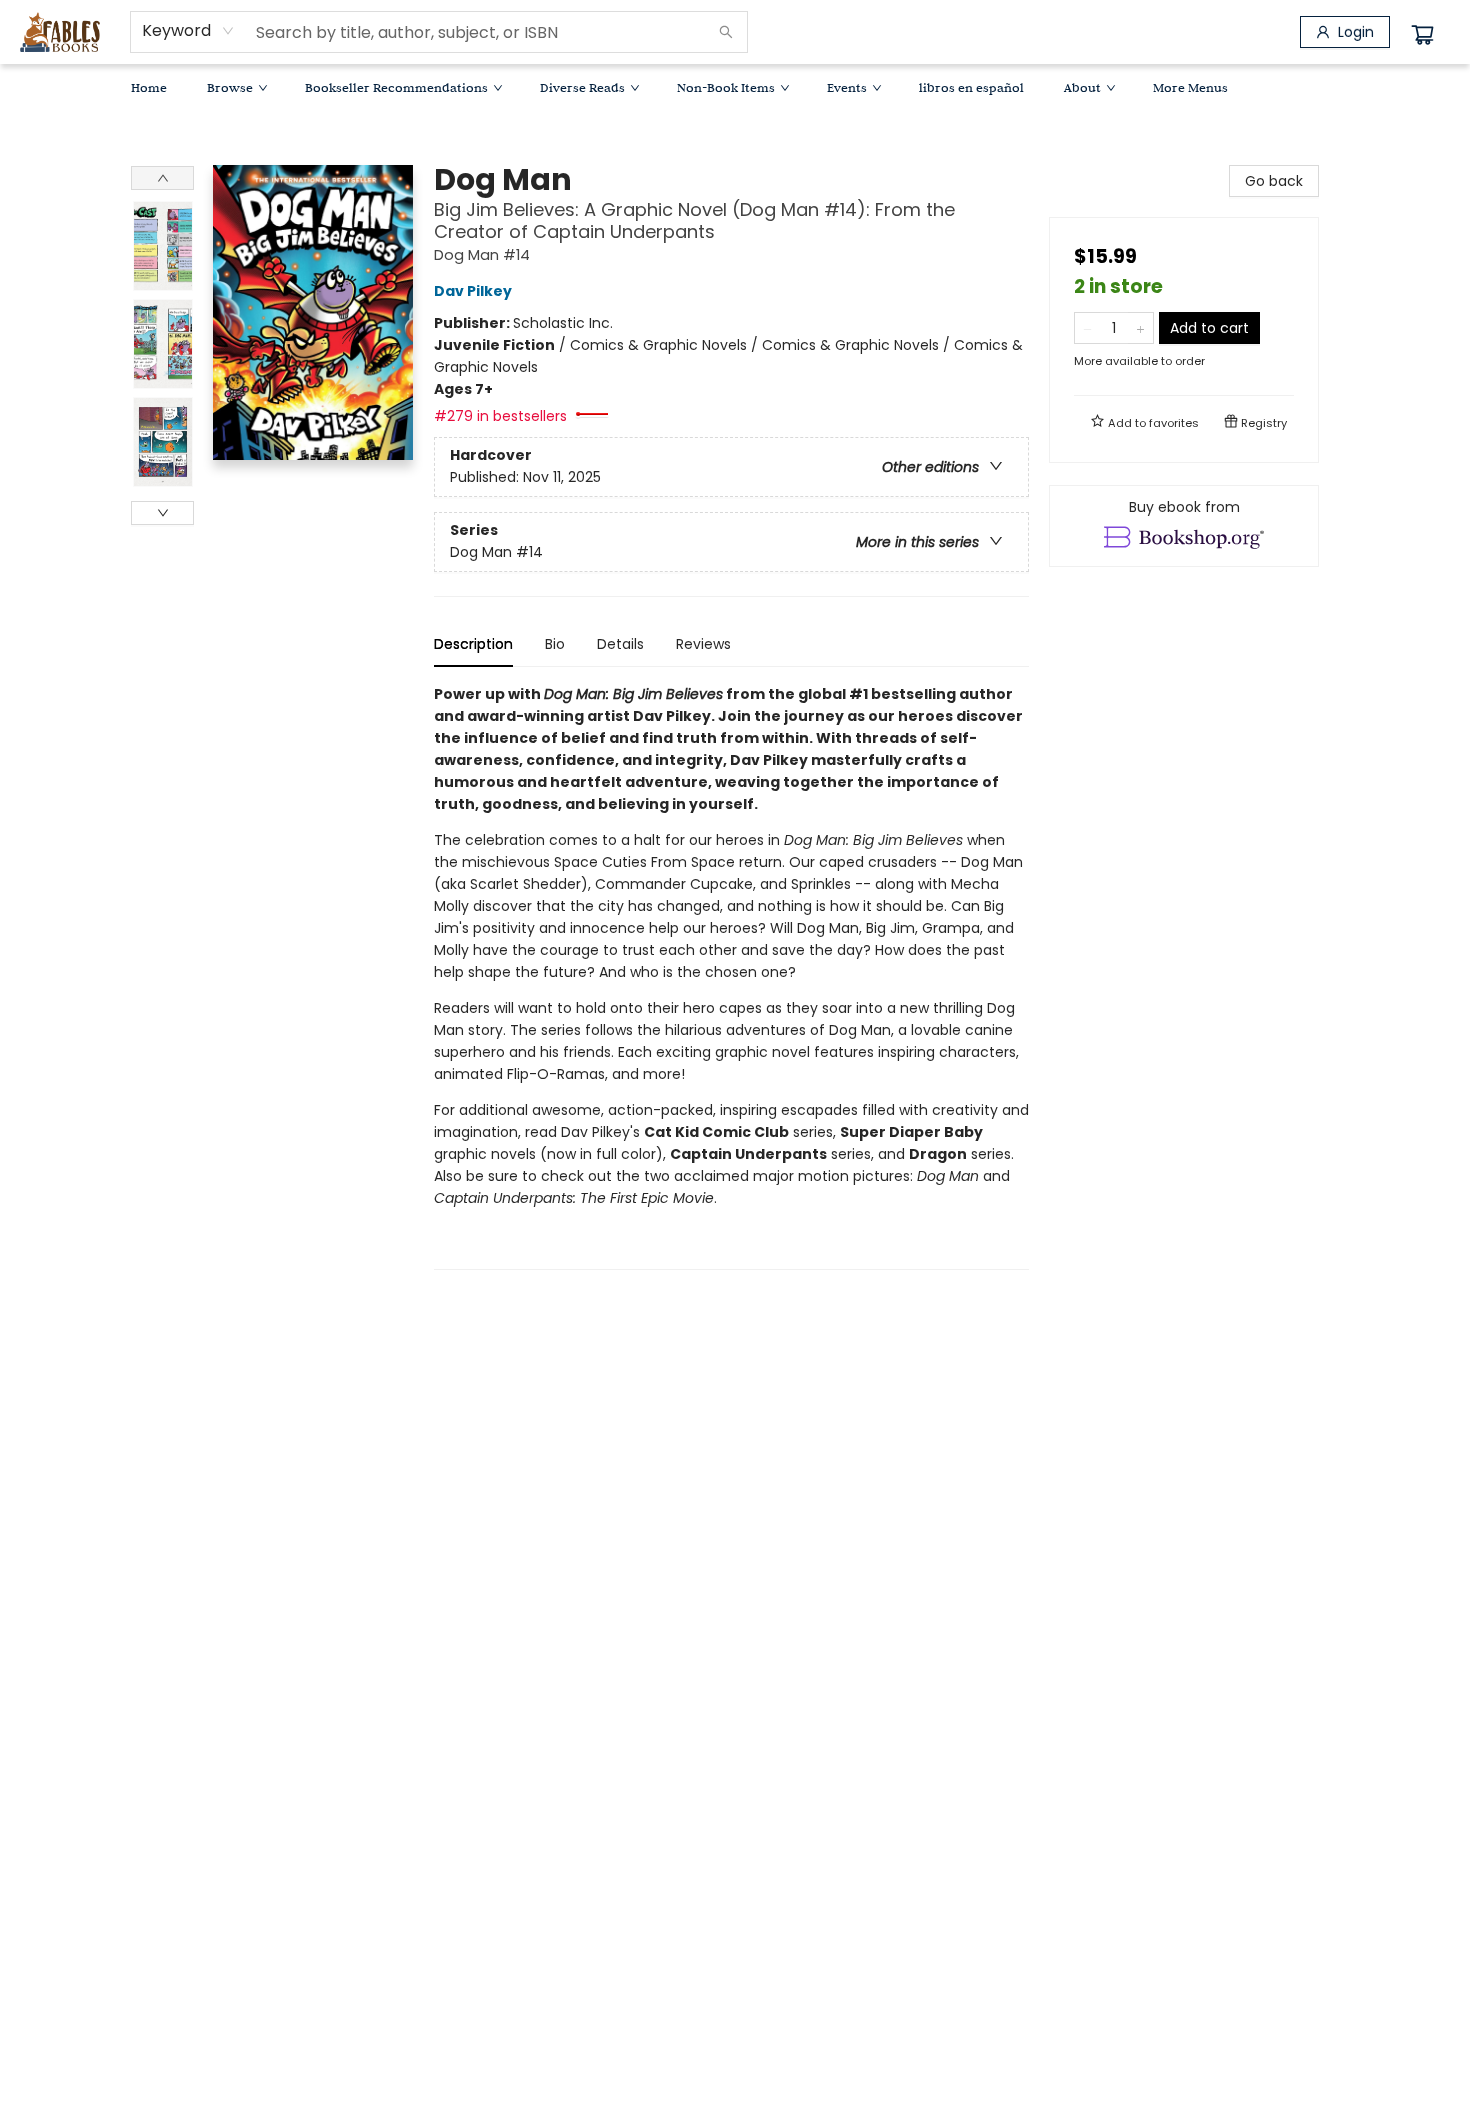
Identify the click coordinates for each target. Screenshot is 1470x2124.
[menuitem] (149, 87)
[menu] (735, 87)
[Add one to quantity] (1140, 328)
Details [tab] (620, 644)
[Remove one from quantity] (1087, 328)
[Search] (726, 32)
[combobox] (188, 31)
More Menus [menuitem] (1190, 87)
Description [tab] (473, 644)
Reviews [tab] (703, 644)
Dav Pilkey (473, 291)
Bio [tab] (555, 644)
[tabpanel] (731, 976)
